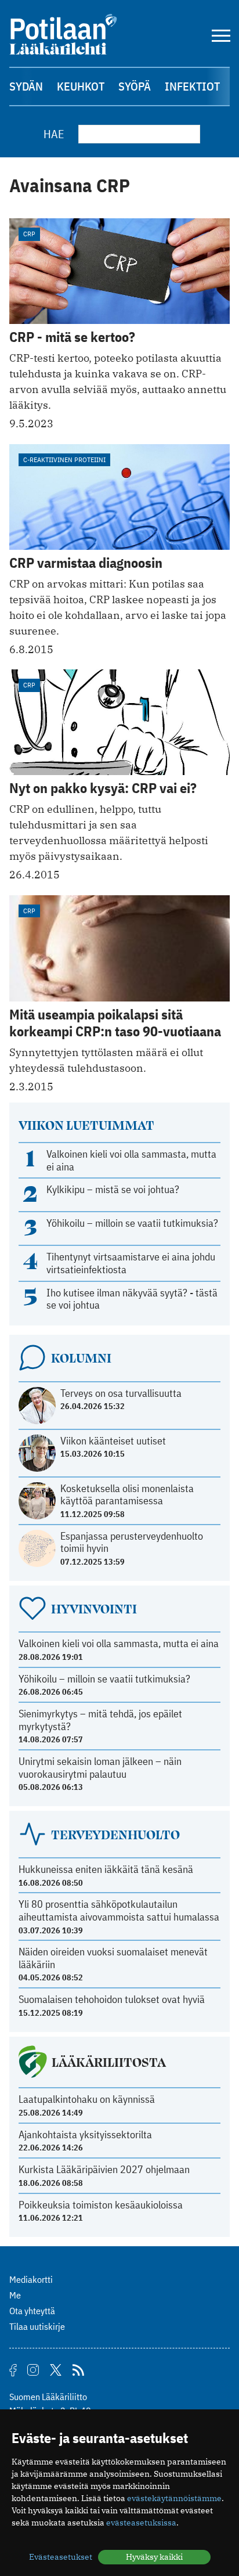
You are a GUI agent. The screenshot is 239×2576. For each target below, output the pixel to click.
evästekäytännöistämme (174, 2498)
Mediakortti (31, 2279)
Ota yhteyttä (32, 2311)
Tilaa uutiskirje (37, 2326)
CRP (29, 234)
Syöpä (135, 86)
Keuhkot (81, 86)
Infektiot (192, 86)
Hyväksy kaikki (154, 2557)
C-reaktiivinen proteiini (64, 460)
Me (15, 2295)
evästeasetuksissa (141, 2523)
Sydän (26, 86)
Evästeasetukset (61, 2557)
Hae (54, 134)
